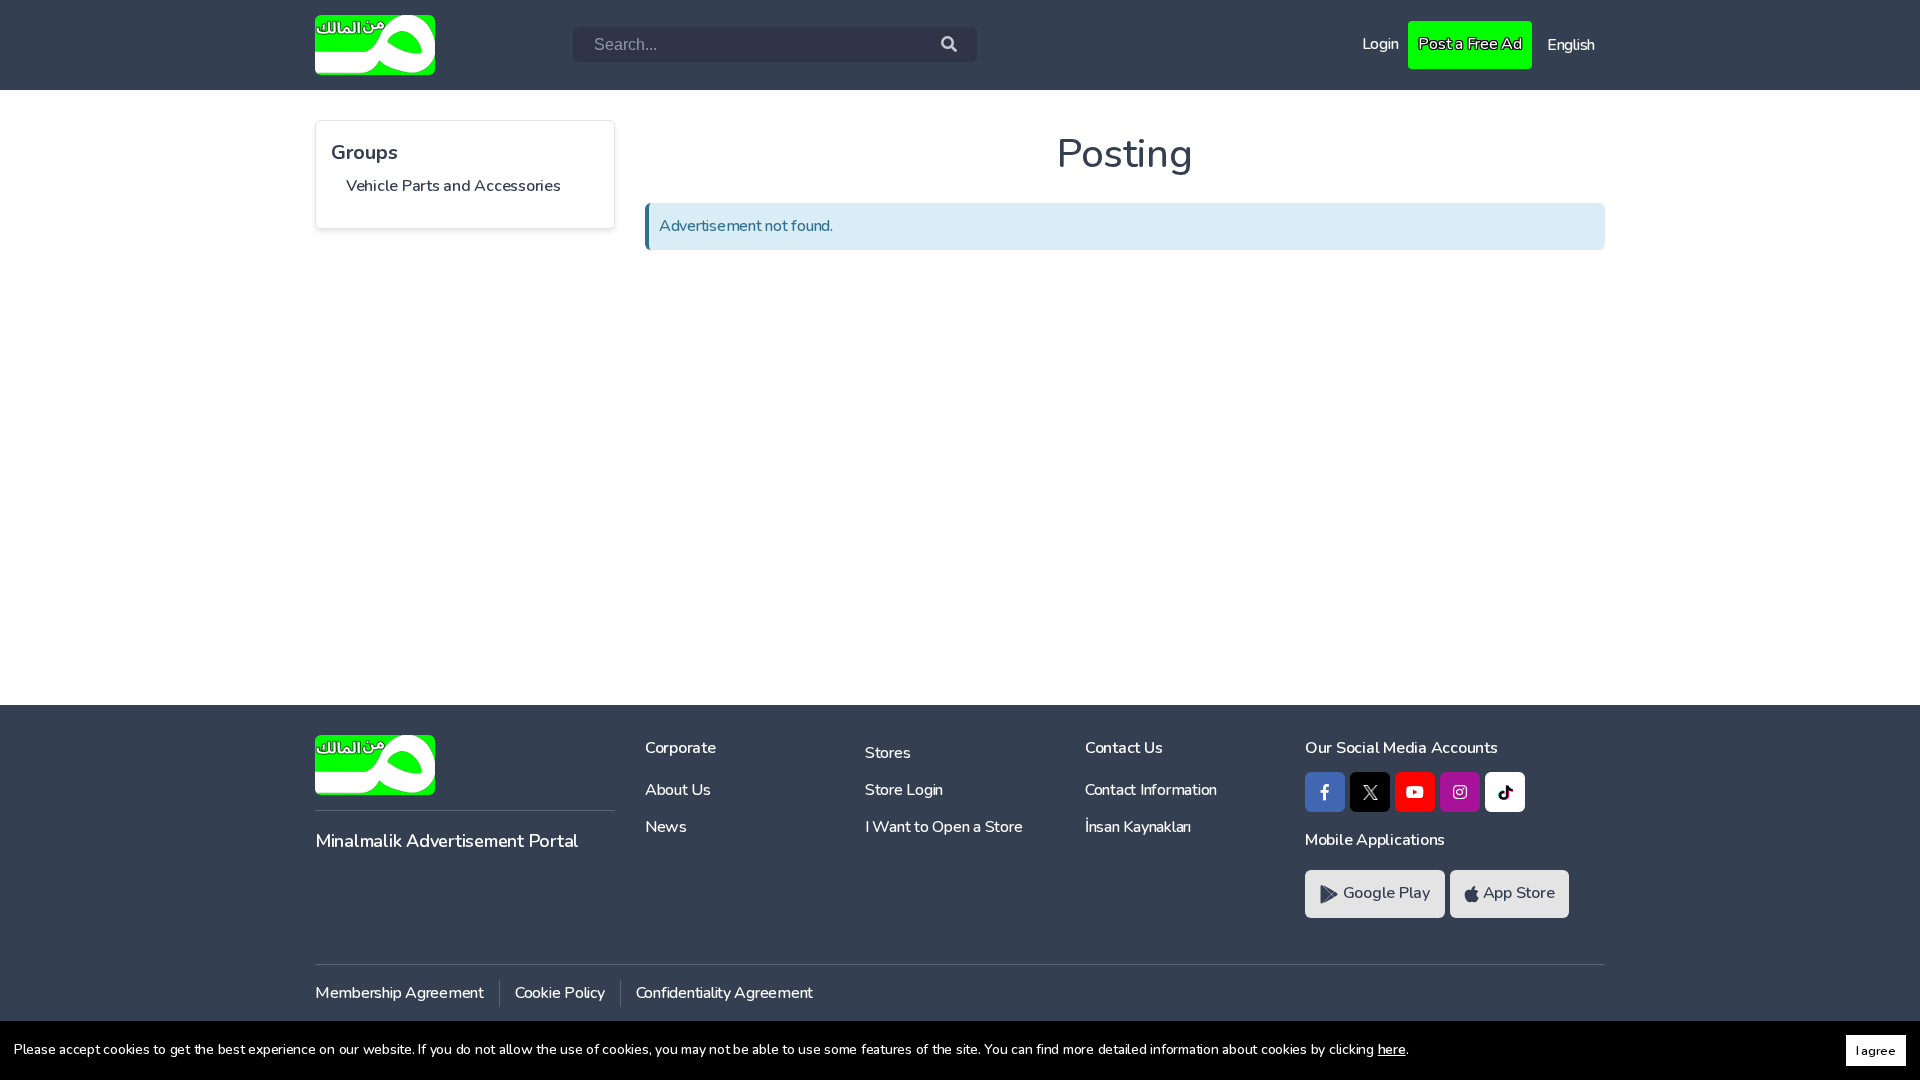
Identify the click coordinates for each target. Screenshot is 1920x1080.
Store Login (904, 790)
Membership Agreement (399, 993)
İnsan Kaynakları (1138, 827)
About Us (678, 790)
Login (1380, 44)
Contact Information (1151, 790)
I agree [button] (1876, 1050)
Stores (887, 753)
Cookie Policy (560, 993)
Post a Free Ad (1469, 44)
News (666, 827)
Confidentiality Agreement (725, 993)
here (1392, 1049)
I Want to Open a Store (943, 827)
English (1571, 45)
